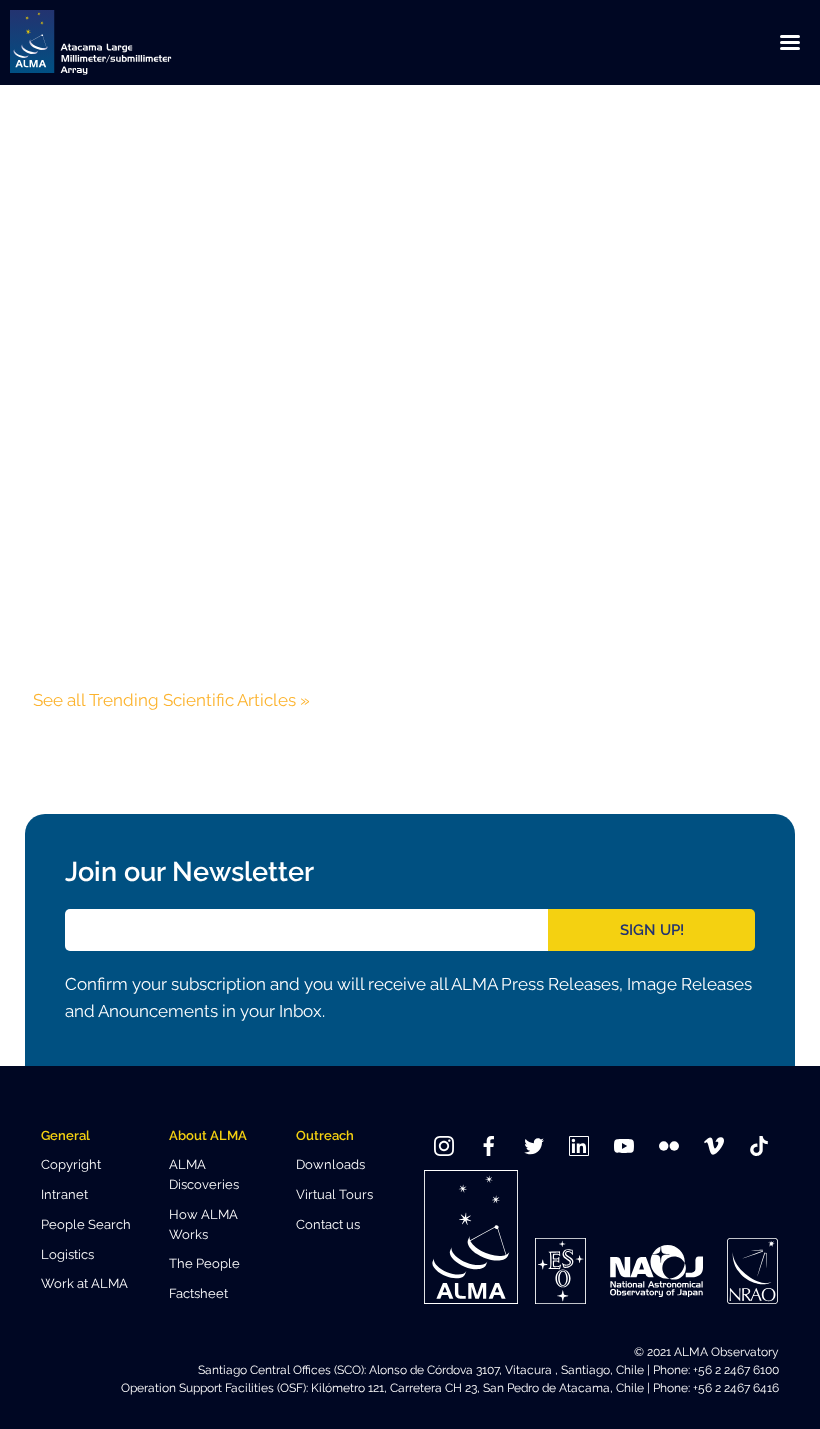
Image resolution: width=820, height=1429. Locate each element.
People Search (86, 1224)
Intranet (64, 1194)
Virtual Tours (334, 1194)
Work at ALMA (84, 1283)
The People (204, 1263)
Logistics (67, 1254)
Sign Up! (652, 930)
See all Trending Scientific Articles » (171, 700)
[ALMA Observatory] (115, 42)
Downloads (330, 1164)
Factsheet (198, 1293)
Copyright (71, 1164)
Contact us (328, 1224)
